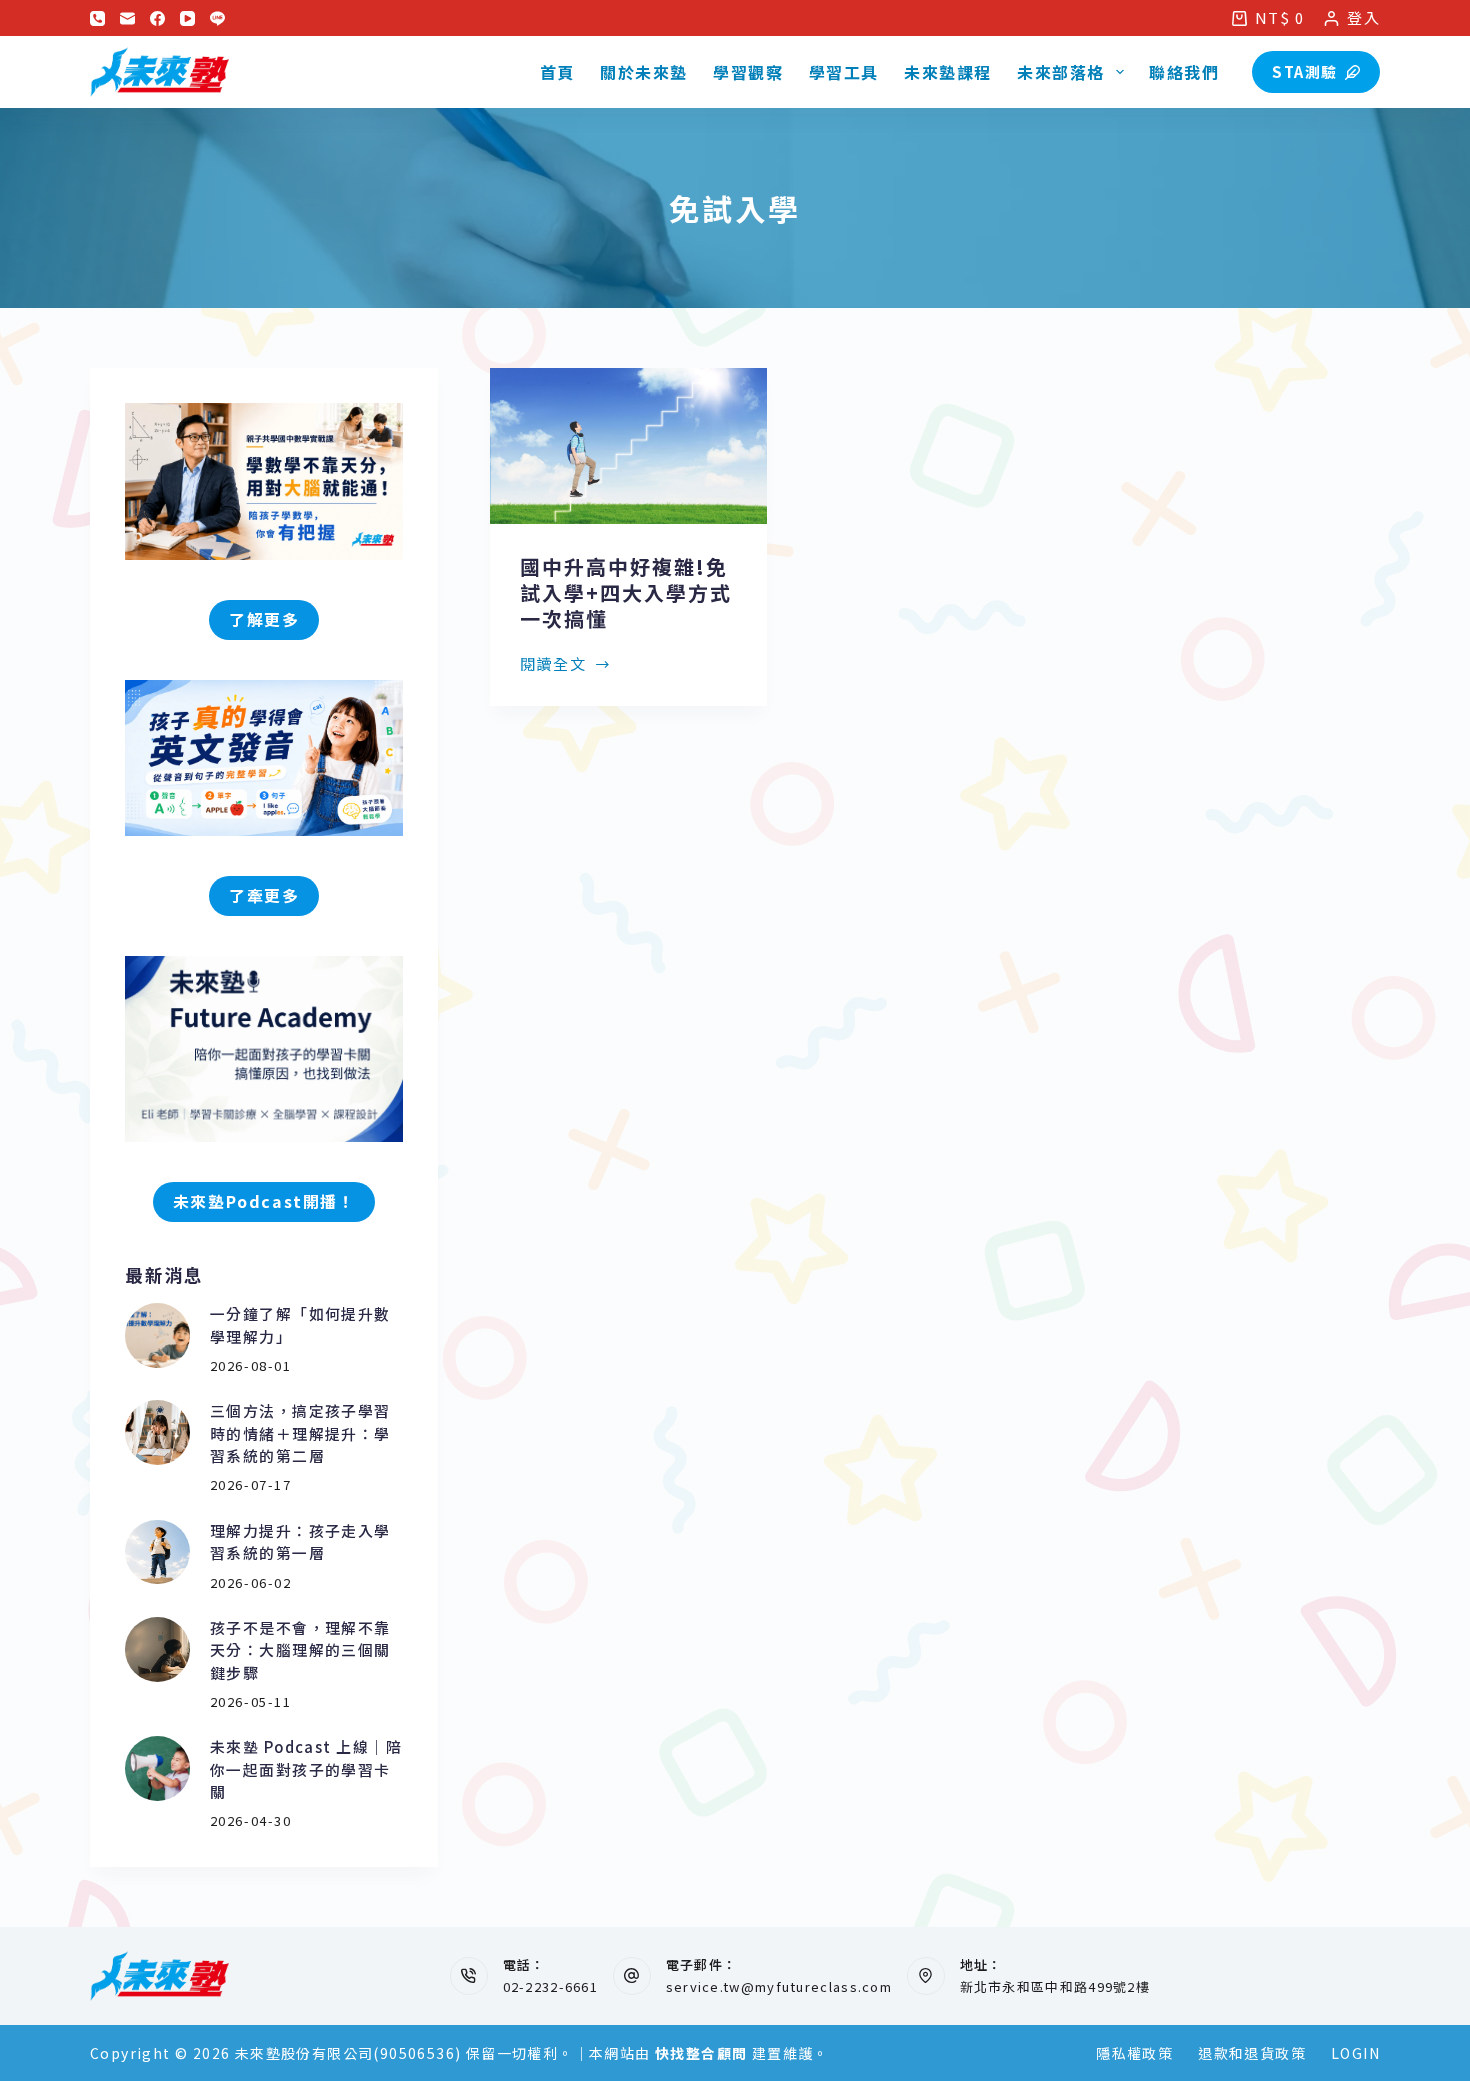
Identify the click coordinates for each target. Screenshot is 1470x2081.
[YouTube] (187, 18)
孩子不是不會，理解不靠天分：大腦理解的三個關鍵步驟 (300, 1650)
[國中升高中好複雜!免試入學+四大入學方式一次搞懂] (628, 446)
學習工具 (844, 72)
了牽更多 (264, 895)
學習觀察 (748, 72)
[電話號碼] (97, 18)
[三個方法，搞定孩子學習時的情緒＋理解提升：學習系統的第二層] (157, 1432)
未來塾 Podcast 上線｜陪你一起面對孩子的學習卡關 (306, 1769)
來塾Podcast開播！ (264, 1201)
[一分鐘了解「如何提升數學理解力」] (157, 1335)
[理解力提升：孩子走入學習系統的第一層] (157, 1552)
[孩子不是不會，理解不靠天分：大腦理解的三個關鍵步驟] (157, 1649)
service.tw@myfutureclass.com (779, 1986)
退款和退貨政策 (1252, 2053)
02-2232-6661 (551, 1986)
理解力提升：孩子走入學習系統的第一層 (300, 1541)
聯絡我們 (1184, 72)
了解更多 (264, 619)
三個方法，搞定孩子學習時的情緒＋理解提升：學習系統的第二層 (300, 1433)
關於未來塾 (644, 72)
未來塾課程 (948, 72)
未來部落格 (1061, 72)
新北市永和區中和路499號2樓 (1055, 1986)
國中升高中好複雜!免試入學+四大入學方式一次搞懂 (626, 592)
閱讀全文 (553, 665)
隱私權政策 (1134, 2053)
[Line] (217, 18)
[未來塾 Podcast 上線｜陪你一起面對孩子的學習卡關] (157, 1768)
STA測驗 (1305, 71)
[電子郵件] (127, 18)
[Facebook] (157, 18)
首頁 (557, 72)
